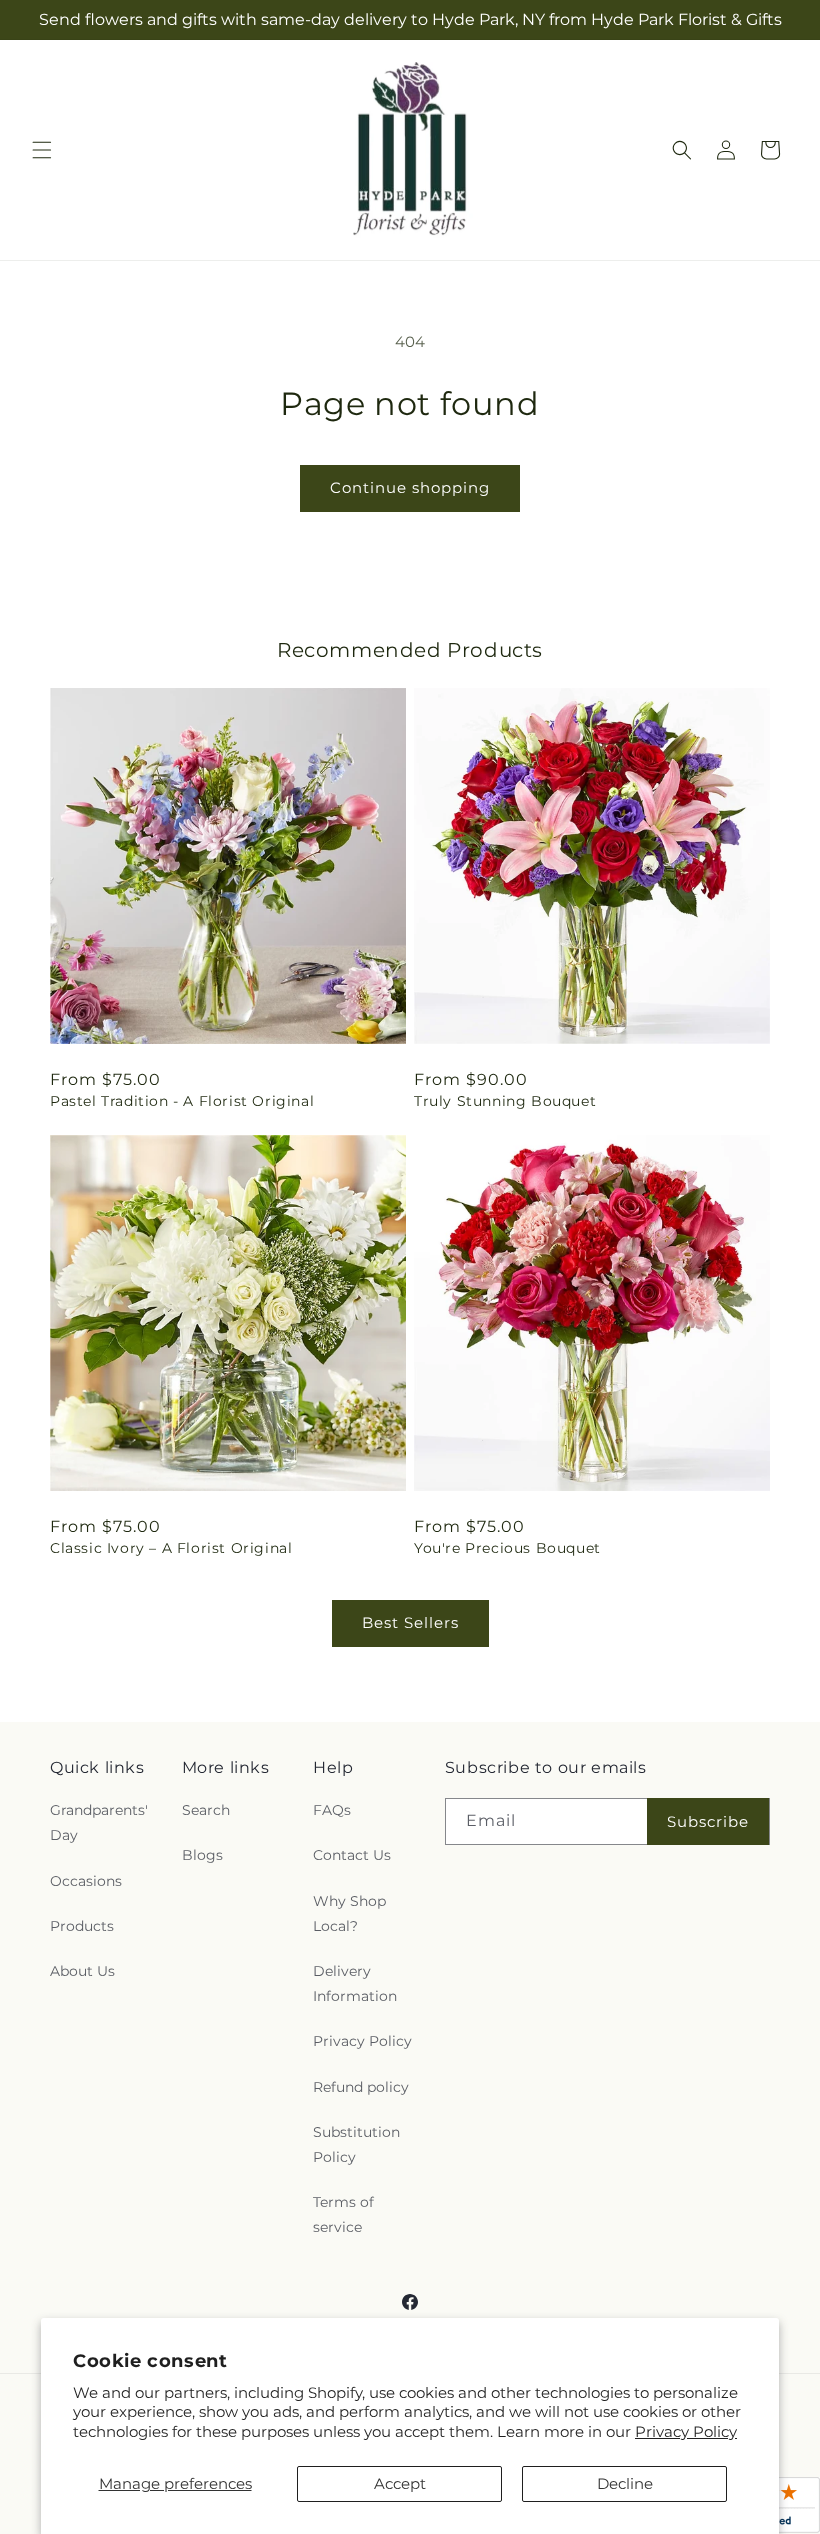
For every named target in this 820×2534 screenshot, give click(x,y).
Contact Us (352, 1855)
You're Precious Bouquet (507, 1548)
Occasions (86, 1881)
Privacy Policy (686, 2431)
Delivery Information (355, 1983)
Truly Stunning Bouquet (505, 1101)
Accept (400, 2483)
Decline (625, 2483)
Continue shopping (410, 487)
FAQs (332, 1810)
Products (82, 1926)
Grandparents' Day (99, 1822)
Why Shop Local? (349, 1913)
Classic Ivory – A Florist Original (171, 1548)
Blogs (202, 1855)
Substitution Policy (356, 2144)
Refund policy (361, 2087)
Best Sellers (410, 1622)
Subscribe (708, 1821)
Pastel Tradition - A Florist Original (182, 1101)
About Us (82, 1971)
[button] (42, 150)
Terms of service (343, 2214)
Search (206, 1810)
